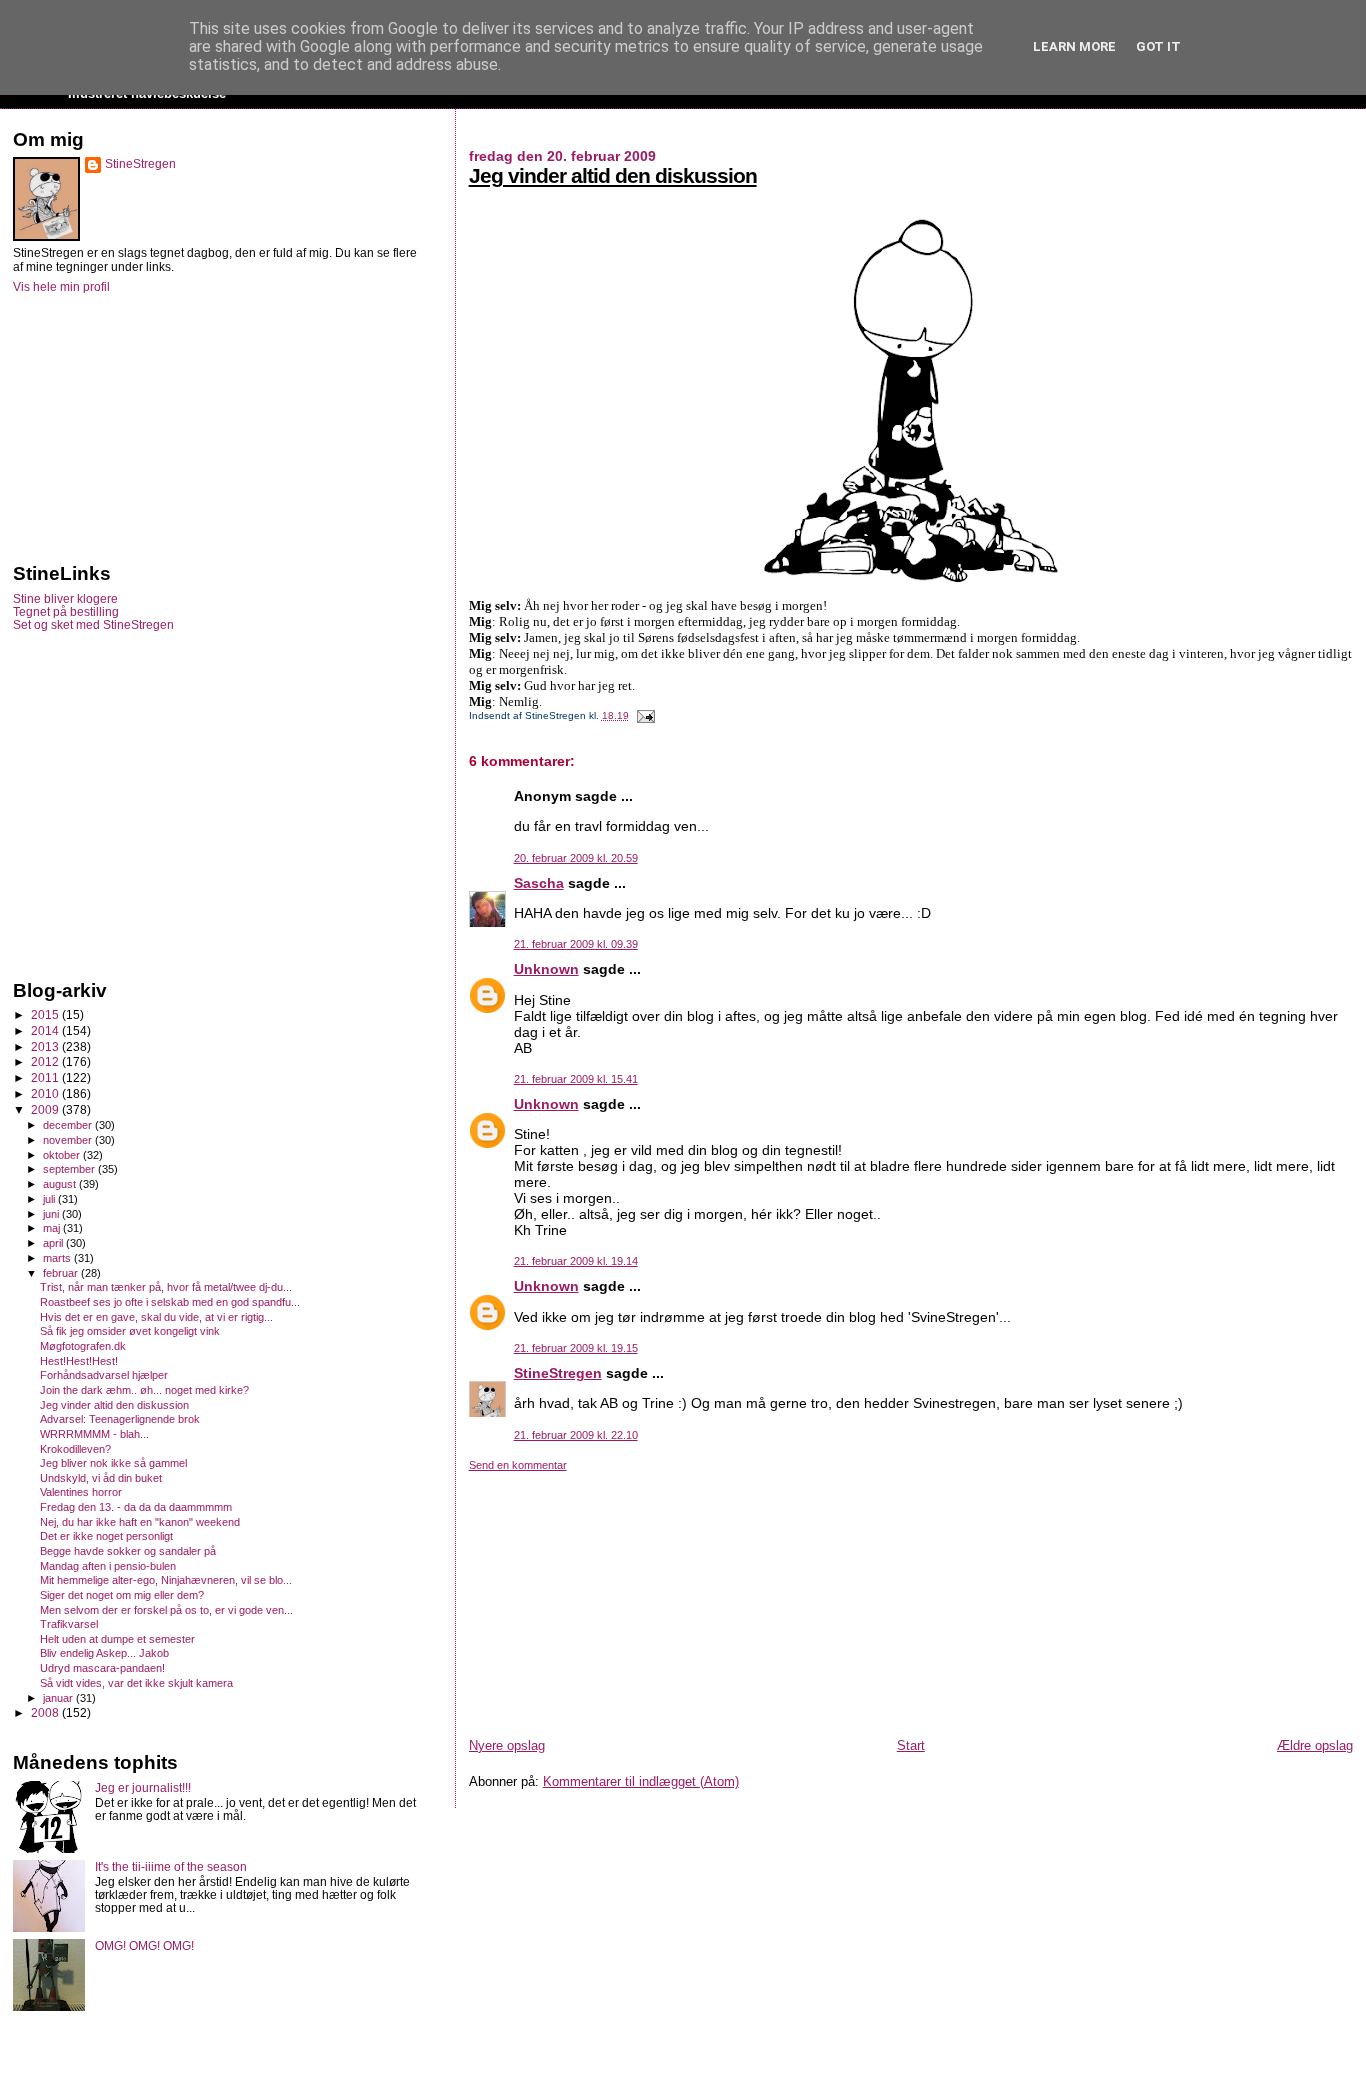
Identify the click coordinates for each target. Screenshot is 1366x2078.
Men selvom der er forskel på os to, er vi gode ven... (166, 1610)
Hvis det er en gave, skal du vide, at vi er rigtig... (156, 1317)
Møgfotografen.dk (83, 1346)
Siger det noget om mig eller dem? (122, 1595)
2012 (46, 1061)
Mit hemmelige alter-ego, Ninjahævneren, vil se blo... (166, 1580)
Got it (1158, 46)
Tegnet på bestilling (66, 611)
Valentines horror (81, 1492)
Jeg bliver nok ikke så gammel (113, 1463)
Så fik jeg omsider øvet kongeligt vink (130, 1331)
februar (62, 1273)
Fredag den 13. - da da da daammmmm (136, 1507)
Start (911, 1745)
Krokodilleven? (75, 1449)
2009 (46, 1109)
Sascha (539, 883)
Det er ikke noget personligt (106, 1536)
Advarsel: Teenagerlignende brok (120, 1419)
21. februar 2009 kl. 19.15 (576, 1348)
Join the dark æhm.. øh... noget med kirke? (144, 1390)
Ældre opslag (1315, 1745)
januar (59, 1698)
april (54, 1243)
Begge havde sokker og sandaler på (128, 1551)
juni (52, 1214)
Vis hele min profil (61, 287)
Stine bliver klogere (65, 598)
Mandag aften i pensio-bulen (108, 1566)
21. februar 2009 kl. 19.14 (576, 1261)
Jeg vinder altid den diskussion (613, 175)
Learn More (1074, 46)
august (61, 1184)
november (69, 1140)
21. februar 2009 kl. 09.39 (576, 944)
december (69, 1125)
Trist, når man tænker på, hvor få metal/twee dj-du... (166, 1287)
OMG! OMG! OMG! (144, 1945)
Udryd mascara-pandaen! (102, 1668)
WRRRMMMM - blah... (94, 1434)
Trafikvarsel (69, 1624)
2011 (46, 1077)
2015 (46, 1014)
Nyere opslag (507, 1745)
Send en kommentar (518, 1465)
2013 (46, 1046)
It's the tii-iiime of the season (171, 1866)
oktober (63, 1155)
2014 (46, 1030)
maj (53, 1228)
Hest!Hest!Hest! (79, 1361)
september (70, 1169)
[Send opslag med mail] (643, 715)
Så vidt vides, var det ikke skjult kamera (136, 1683)
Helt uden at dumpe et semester (117, 1639)
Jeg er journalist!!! (143, 1787)
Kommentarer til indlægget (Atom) (641, 1781)
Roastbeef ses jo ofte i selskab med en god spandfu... (170, 1302)
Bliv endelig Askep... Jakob (104, 1653)
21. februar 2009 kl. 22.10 (576, 1435)
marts (58, 1258)
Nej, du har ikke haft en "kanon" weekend (140, 1522)
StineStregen (558, 1373)
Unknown (546, 969)
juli (50, 1199)
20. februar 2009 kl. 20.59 (576, 858)
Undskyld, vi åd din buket (101, 1478)
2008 (46, 1712)
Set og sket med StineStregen (93, 624)
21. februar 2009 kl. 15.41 (576, 1079)
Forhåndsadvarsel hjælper (104, 1375)
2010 (46, 1093)
